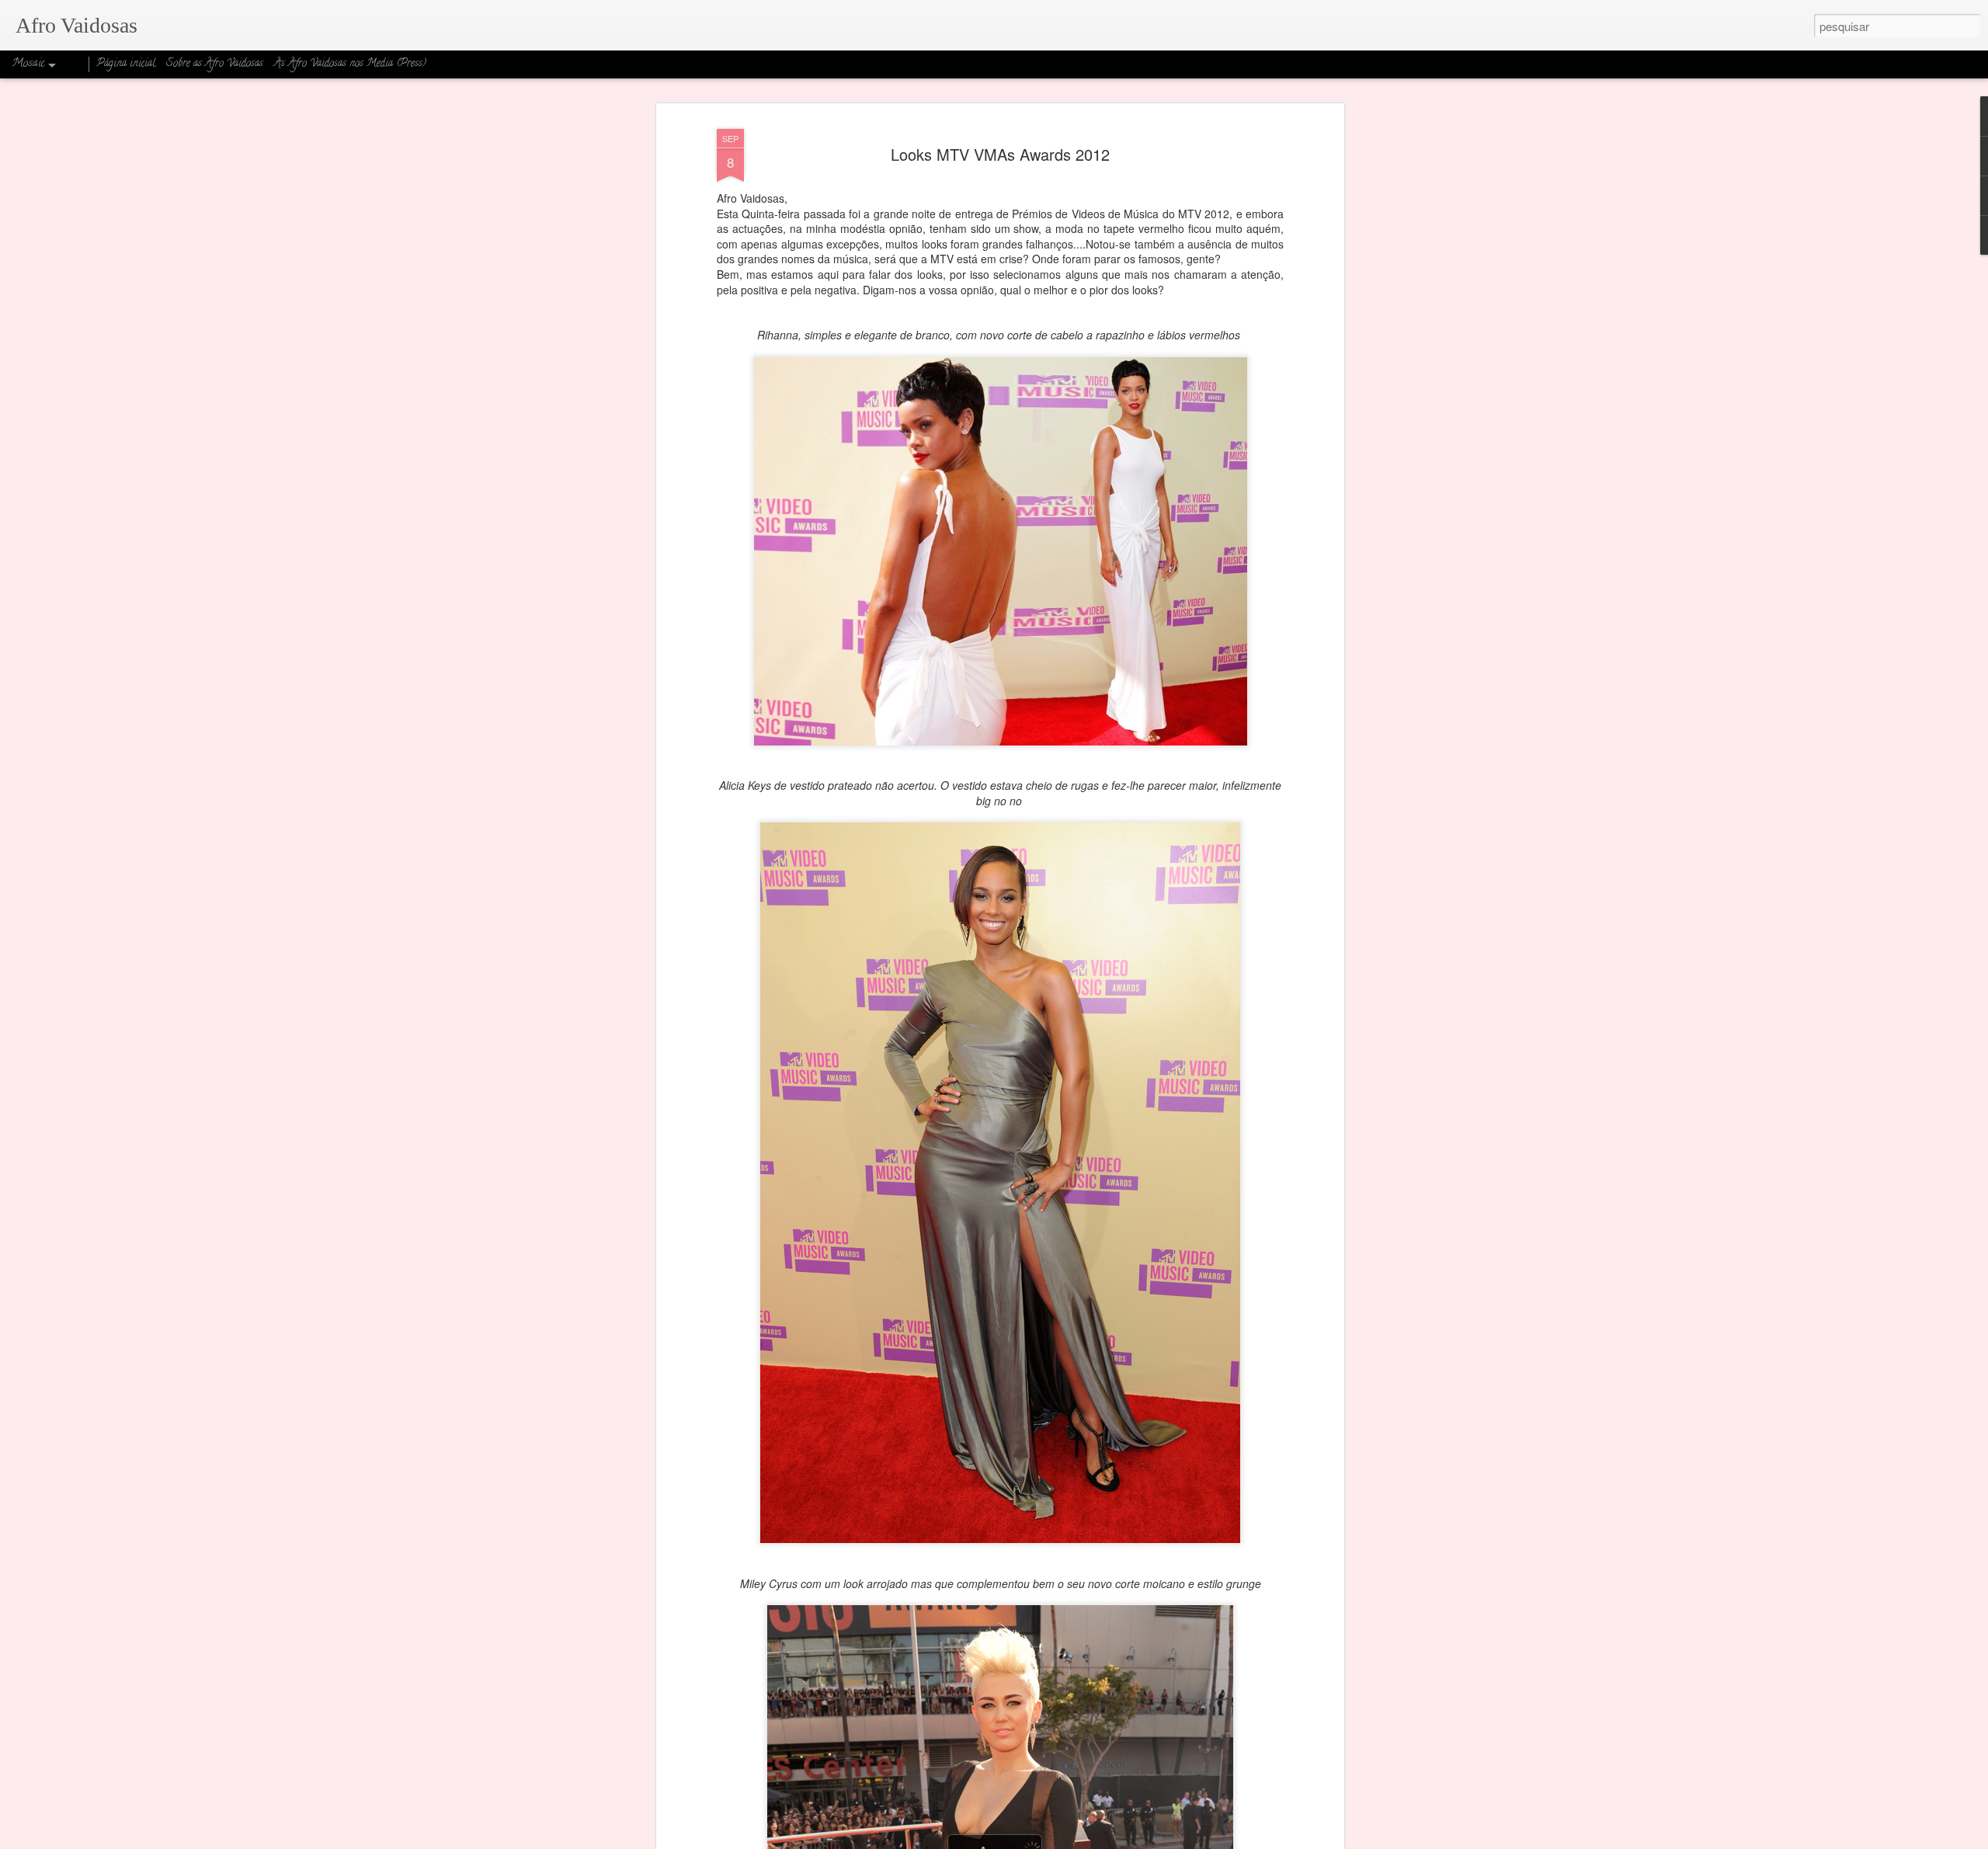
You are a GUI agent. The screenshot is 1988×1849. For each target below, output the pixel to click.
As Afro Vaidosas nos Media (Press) (350, 64)
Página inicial (126, 64)
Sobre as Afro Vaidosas (215, 64)
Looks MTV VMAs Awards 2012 (1000, 154)
